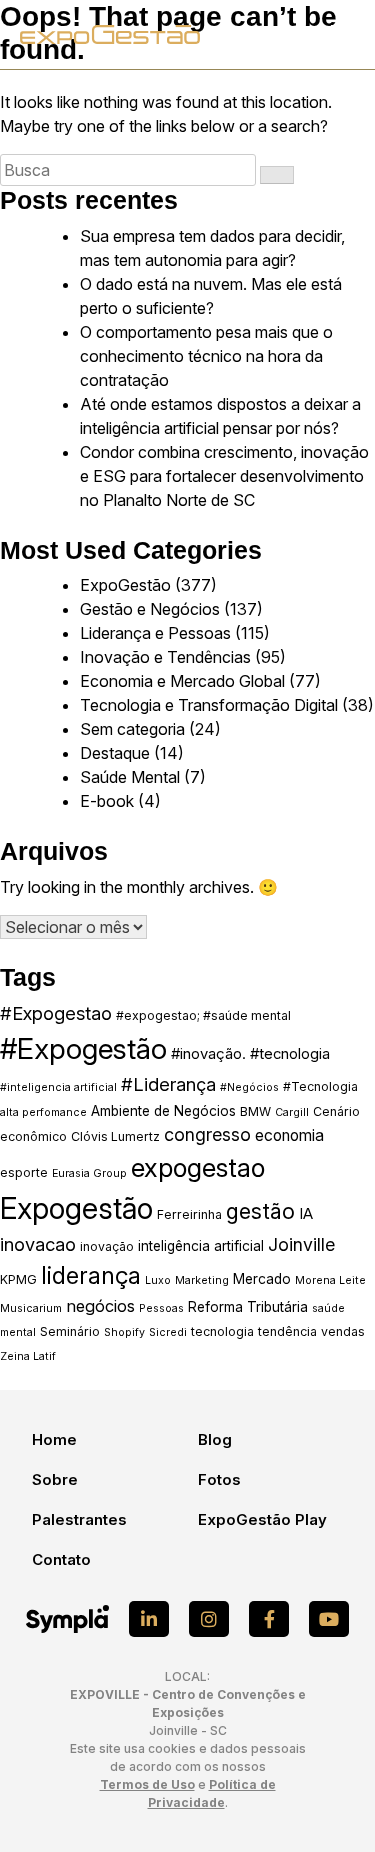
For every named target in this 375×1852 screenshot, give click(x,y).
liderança (91, 1276)
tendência (287, 1331)
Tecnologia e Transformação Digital (209, 705)
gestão (260, 1211)
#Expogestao (56, 1013)
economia (289, 1135)
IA (306, 1214)
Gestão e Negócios (150, 609)
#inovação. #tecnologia (250, 1054)
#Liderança (168, 1084)
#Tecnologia (320, 1086)
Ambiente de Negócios (163, 1111)
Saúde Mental (130, 777)
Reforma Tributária (248, 1307)
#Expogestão (83, 1048)
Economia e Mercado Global (182, 681)
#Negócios (249, 1087)
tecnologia (222, 1331)
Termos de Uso (147, 1784)
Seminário (70, 1331)
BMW (255, 1111)
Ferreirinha (189, 1214)
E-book (107, 801)
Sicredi (168, 1332)
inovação (107, 1246)
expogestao (198, 1167)
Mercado (262, 1279)
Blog (215, 1439)
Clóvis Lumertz (115, 1136)
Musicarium (31, 1308)
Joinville (301, 1244)
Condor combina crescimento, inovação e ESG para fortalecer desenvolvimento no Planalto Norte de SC (224, 476)
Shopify (124, 1332)
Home (54, 1439)
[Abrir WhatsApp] (325, 1801)
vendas (343, 1331)
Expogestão (76, 1208)
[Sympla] (67, 1619)
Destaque (115, 753)
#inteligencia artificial (58, 1087)
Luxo (158, 1280)
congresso (207, 1134)
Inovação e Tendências (165, 657)
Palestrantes (79, 1519)
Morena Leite (330, 1280)
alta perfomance (43, 1112)
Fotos (219, 1479)
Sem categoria (132, 729)
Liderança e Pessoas (155, 633)
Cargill (292, 1112)
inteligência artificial (201, 1246)
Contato (61, 1559)
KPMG (18, 1279)
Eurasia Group (89, 1173)
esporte (24, 1172)
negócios (100, 1306)
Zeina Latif (28, 1356)
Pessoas (161, 1308)
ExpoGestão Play (262, 1519)
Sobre (55, 1479)
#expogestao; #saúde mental (203, 1015)
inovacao (38, 1244)
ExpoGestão (125, 585)
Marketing (202, 1280)
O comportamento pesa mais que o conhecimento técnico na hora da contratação (206, 356)
